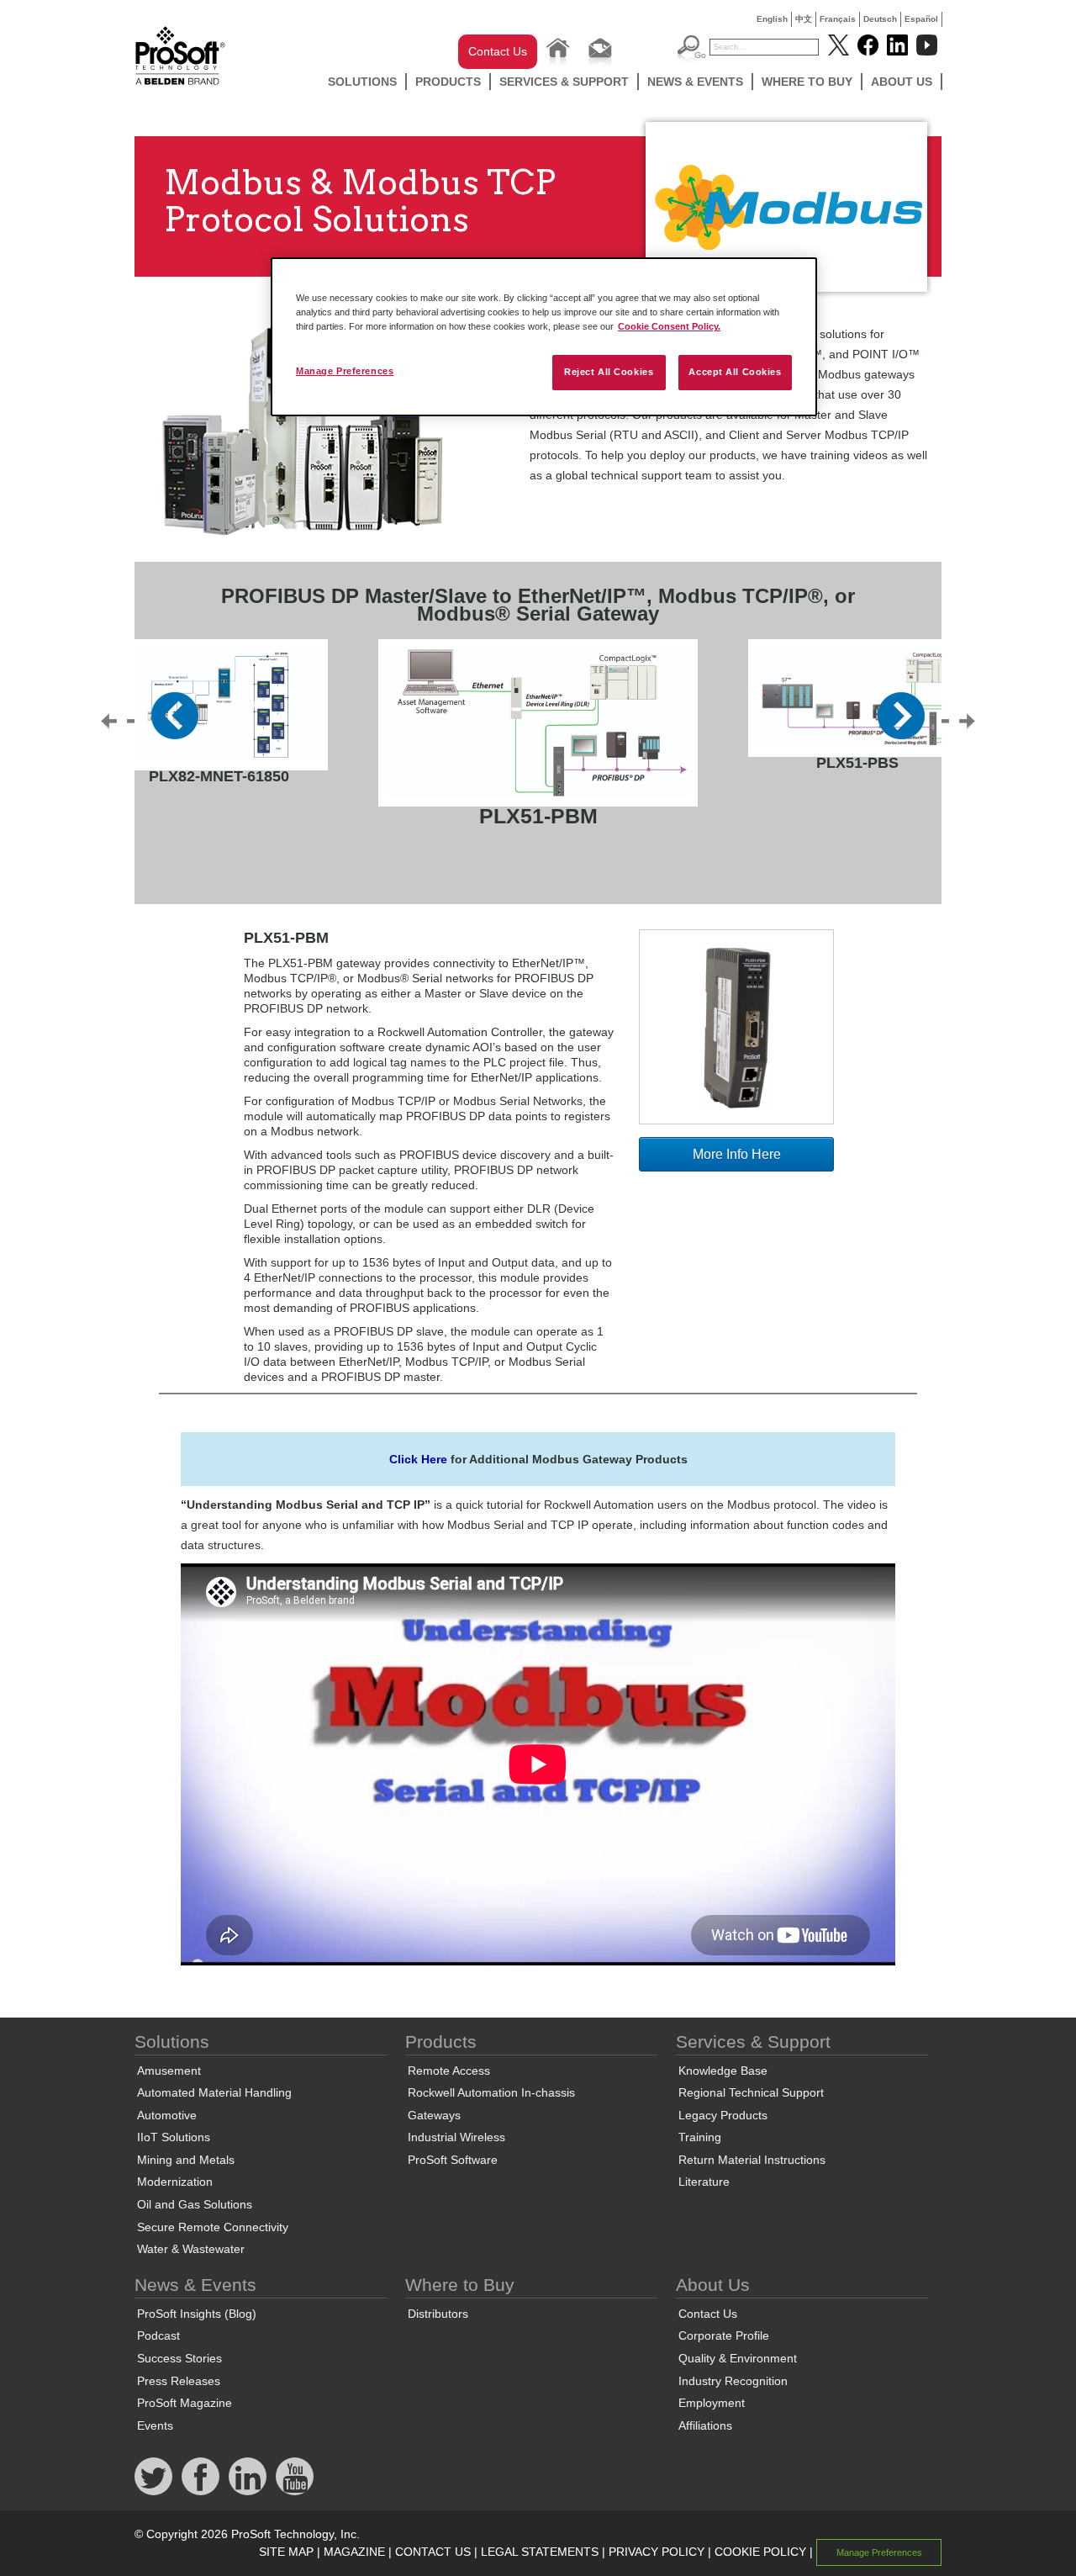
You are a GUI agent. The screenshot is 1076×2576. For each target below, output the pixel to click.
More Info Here (737, 1154)
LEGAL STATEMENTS (540, 2552)
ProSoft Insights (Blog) (197, 2314)
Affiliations (705, 2425)
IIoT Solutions (174, 2137)
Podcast (158, 2335)
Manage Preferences (345, 371)
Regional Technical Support (751, 2092)
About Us (902, 82)
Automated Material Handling (214, 2092)
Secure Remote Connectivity (213, 2227)
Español (921, 19)
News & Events (695, 82)
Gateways (434, 2115)
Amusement (169, 2071)
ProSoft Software (453, 2160)
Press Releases (179, 2381)
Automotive (167, 2115)
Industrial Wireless (456, 2137)
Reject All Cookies (609, 372)
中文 (804, 19)
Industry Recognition (733, 2381)
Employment (712, 2403)
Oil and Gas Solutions (195, 2204)
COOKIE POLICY (760, 2552)
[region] (544, 337)
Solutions (362, 82)
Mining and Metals (186, 2160)
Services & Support (564, 82)
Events (155, 2425)
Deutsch (880, 19)
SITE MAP (286, 2552)
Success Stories (179, 2358)
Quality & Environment (738, 2358)
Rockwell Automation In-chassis (491, 2092)
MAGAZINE (354, 2552)
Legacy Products (723, 2115)
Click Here (418, 1459)
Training (700, 2137)
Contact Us (498, 51)
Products (448, 82)
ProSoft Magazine (185, 2403)
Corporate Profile (724, 2335)
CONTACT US (433, 2552)
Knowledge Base (723, 2071)
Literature (704, 2182)
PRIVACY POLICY (657, 2552)
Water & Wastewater (191, 2249)
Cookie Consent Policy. (669, 326)
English (772, 19)
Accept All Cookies (735, 372)
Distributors (438, 2314)
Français (838, 19)
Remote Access (449, 2071)
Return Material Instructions (752, 2160)
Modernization (175, 2182)
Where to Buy (807, 82)
